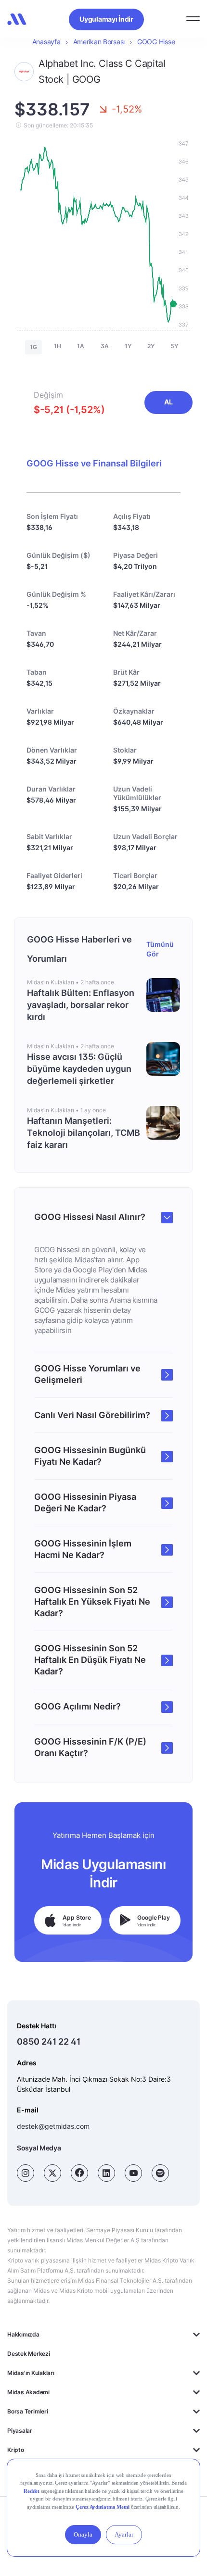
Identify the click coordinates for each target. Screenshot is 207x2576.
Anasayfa (46, 42)
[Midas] (17, 19)
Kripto (16, 2450)
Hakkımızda (23, 2334)
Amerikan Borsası (99, 42)
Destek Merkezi (29, 2354)
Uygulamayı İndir (106, 19)
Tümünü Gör (160, 949)
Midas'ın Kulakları (31, 2373)
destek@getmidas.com (53, 2126)
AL (168, 402)
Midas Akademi (28, 2392)
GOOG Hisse (156, 42)
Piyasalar (20, 2431)
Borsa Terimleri (27, 2411)
